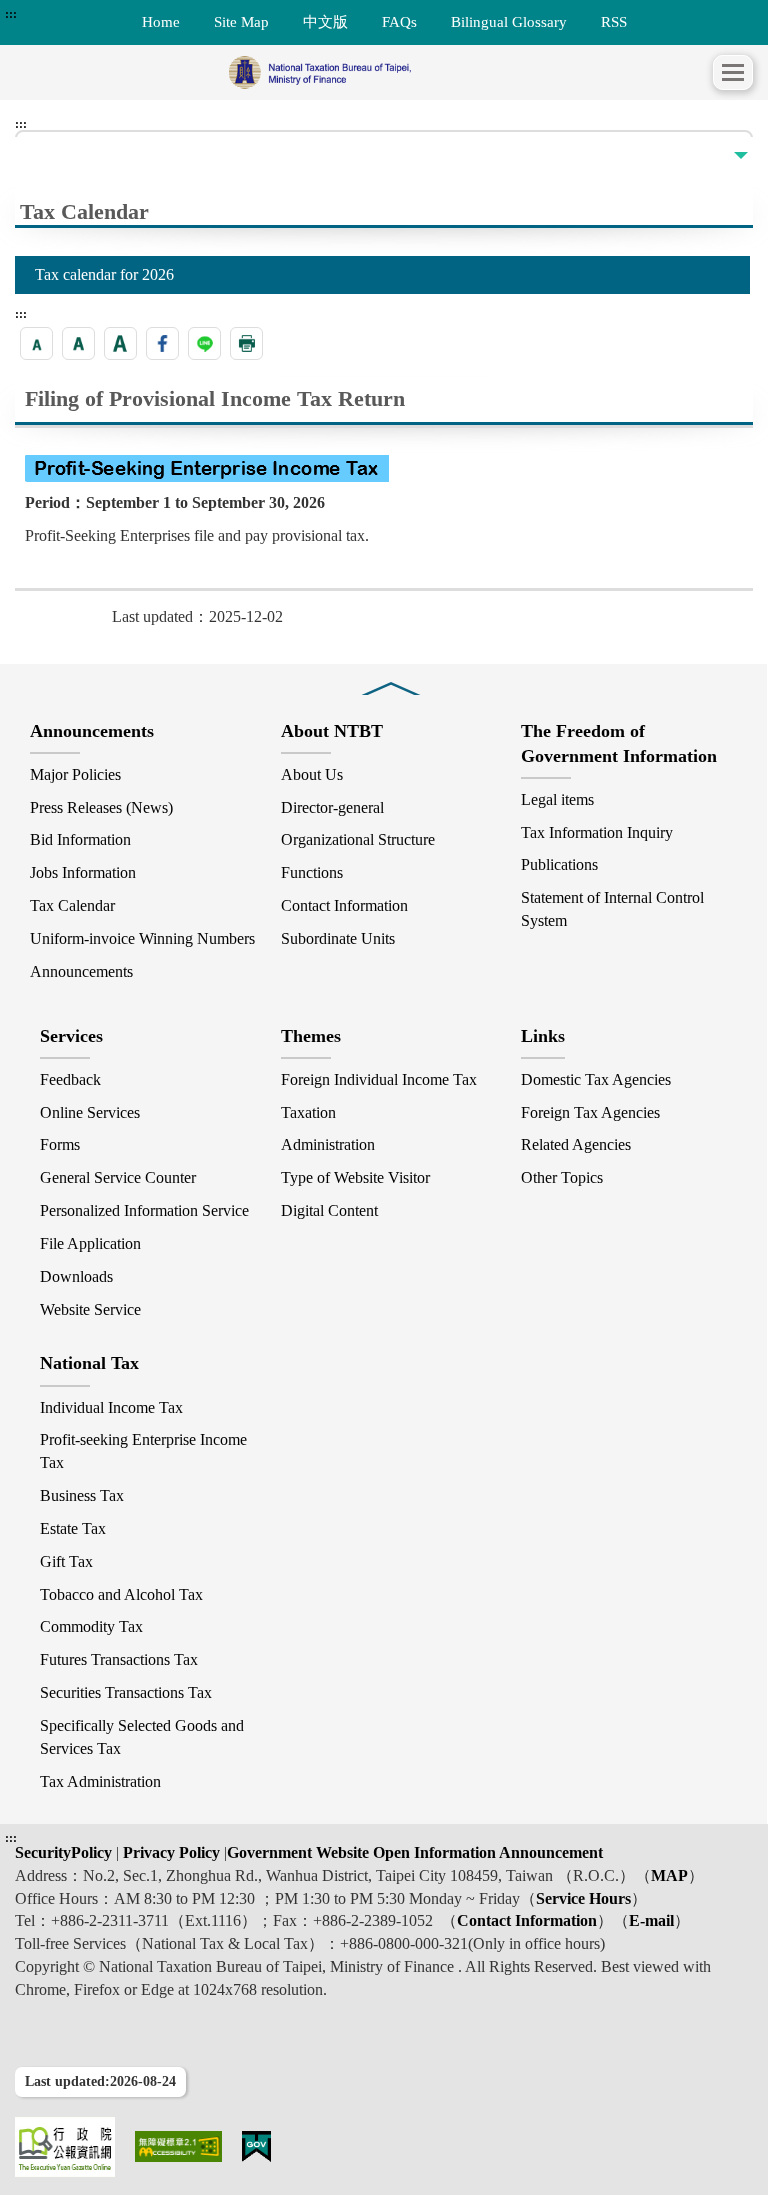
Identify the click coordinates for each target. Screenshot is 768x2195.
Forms (60, 1144)
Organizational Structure (358, 839)
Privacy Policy (169, 1852)
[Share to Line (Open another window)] (204, 343)
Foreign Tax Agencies (590, 1112)
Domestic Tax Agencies (596, 1079)
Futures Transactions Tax (119, 1659)
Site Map (241, 21)
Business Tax (82, 1495)
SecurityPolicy (65, 1852)
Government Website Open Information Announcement (415, 1852)
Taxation (308, 1112)
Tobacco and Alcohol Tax (121, 1594)
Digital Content (329, 1210)
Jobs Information (83, 872)
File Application (90, 1243)
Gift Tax (66, 1561)
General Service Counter (118, 1177)
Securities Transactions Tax (126, 1692)
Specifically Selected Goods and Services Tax (142, 1737)
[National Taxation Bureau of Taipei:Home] (364, 72)
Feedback (70, 1079)
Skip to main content (70, 14)
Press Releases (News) (101, 807)
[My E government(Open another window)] (257, 2146)
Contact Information (344, 905)
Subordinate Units (338, 938)
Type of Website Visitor (355, 1177)
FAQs (399, 21)
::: (11, 14)
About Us (312, 774)
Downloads (76, 1276)
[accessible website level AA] (178, 2146)
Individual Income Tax (111, 1407)
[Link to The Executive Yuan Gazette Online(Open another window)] (65, 2147)
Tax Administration (100, 1781)
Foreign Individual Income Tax (379, 1079)
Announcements (81, 971)
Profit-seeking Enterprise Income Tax (143, 1451)
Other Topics (562, 1177)
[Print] (246, 343)
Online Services (90, 1112)
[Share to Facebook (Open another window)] (162, 343)
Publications (559, 864)
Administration (328, 1144)
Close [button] (391, 674)
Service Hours (583, 1898)
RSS (614, 21)
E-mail (651, 1920)
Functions (312, 872)
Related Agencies (576, 1144)
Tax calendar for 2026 (104, 274)
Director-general (332, 807)
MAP (669, 1875)
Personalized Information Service (144, 1210)
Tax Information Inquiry (597, 832)
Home (161, 21)
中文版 (325, 21)
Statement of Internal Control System (612, 909)
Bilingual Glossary (509, 21)
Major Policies (75, 774)
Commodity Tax (91, 1626)
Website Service (90, 1309)
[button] (733, 72)
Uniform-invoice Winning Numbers (142, 938)
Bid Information (80, 839)
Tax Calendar (72, 905)
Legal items (557, 799)
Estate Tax (73, 1528)
